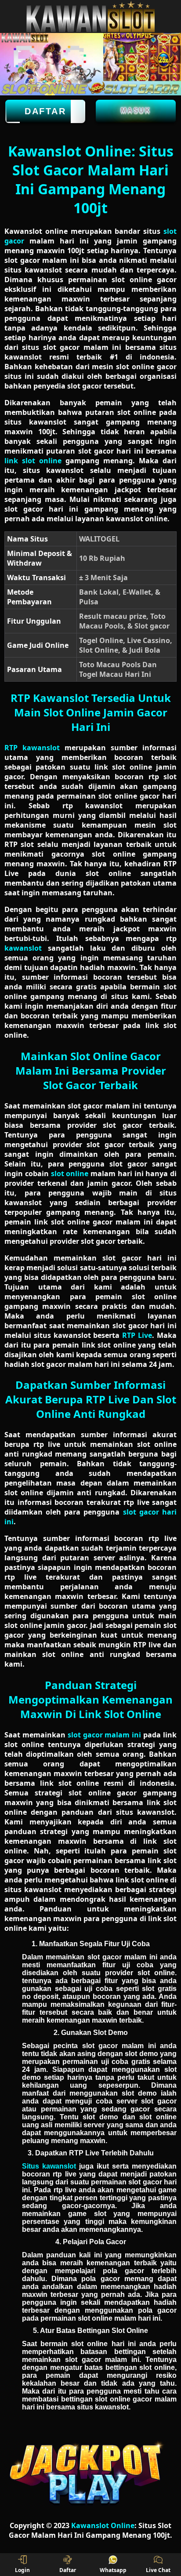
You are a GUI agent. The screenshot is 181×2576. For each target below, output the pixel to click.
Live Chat (158, 2570)
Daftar (45, 111)
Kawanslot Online (103, 2525)
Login (22, 2570)
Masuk (136, 110)
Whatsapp (113, 2570)
